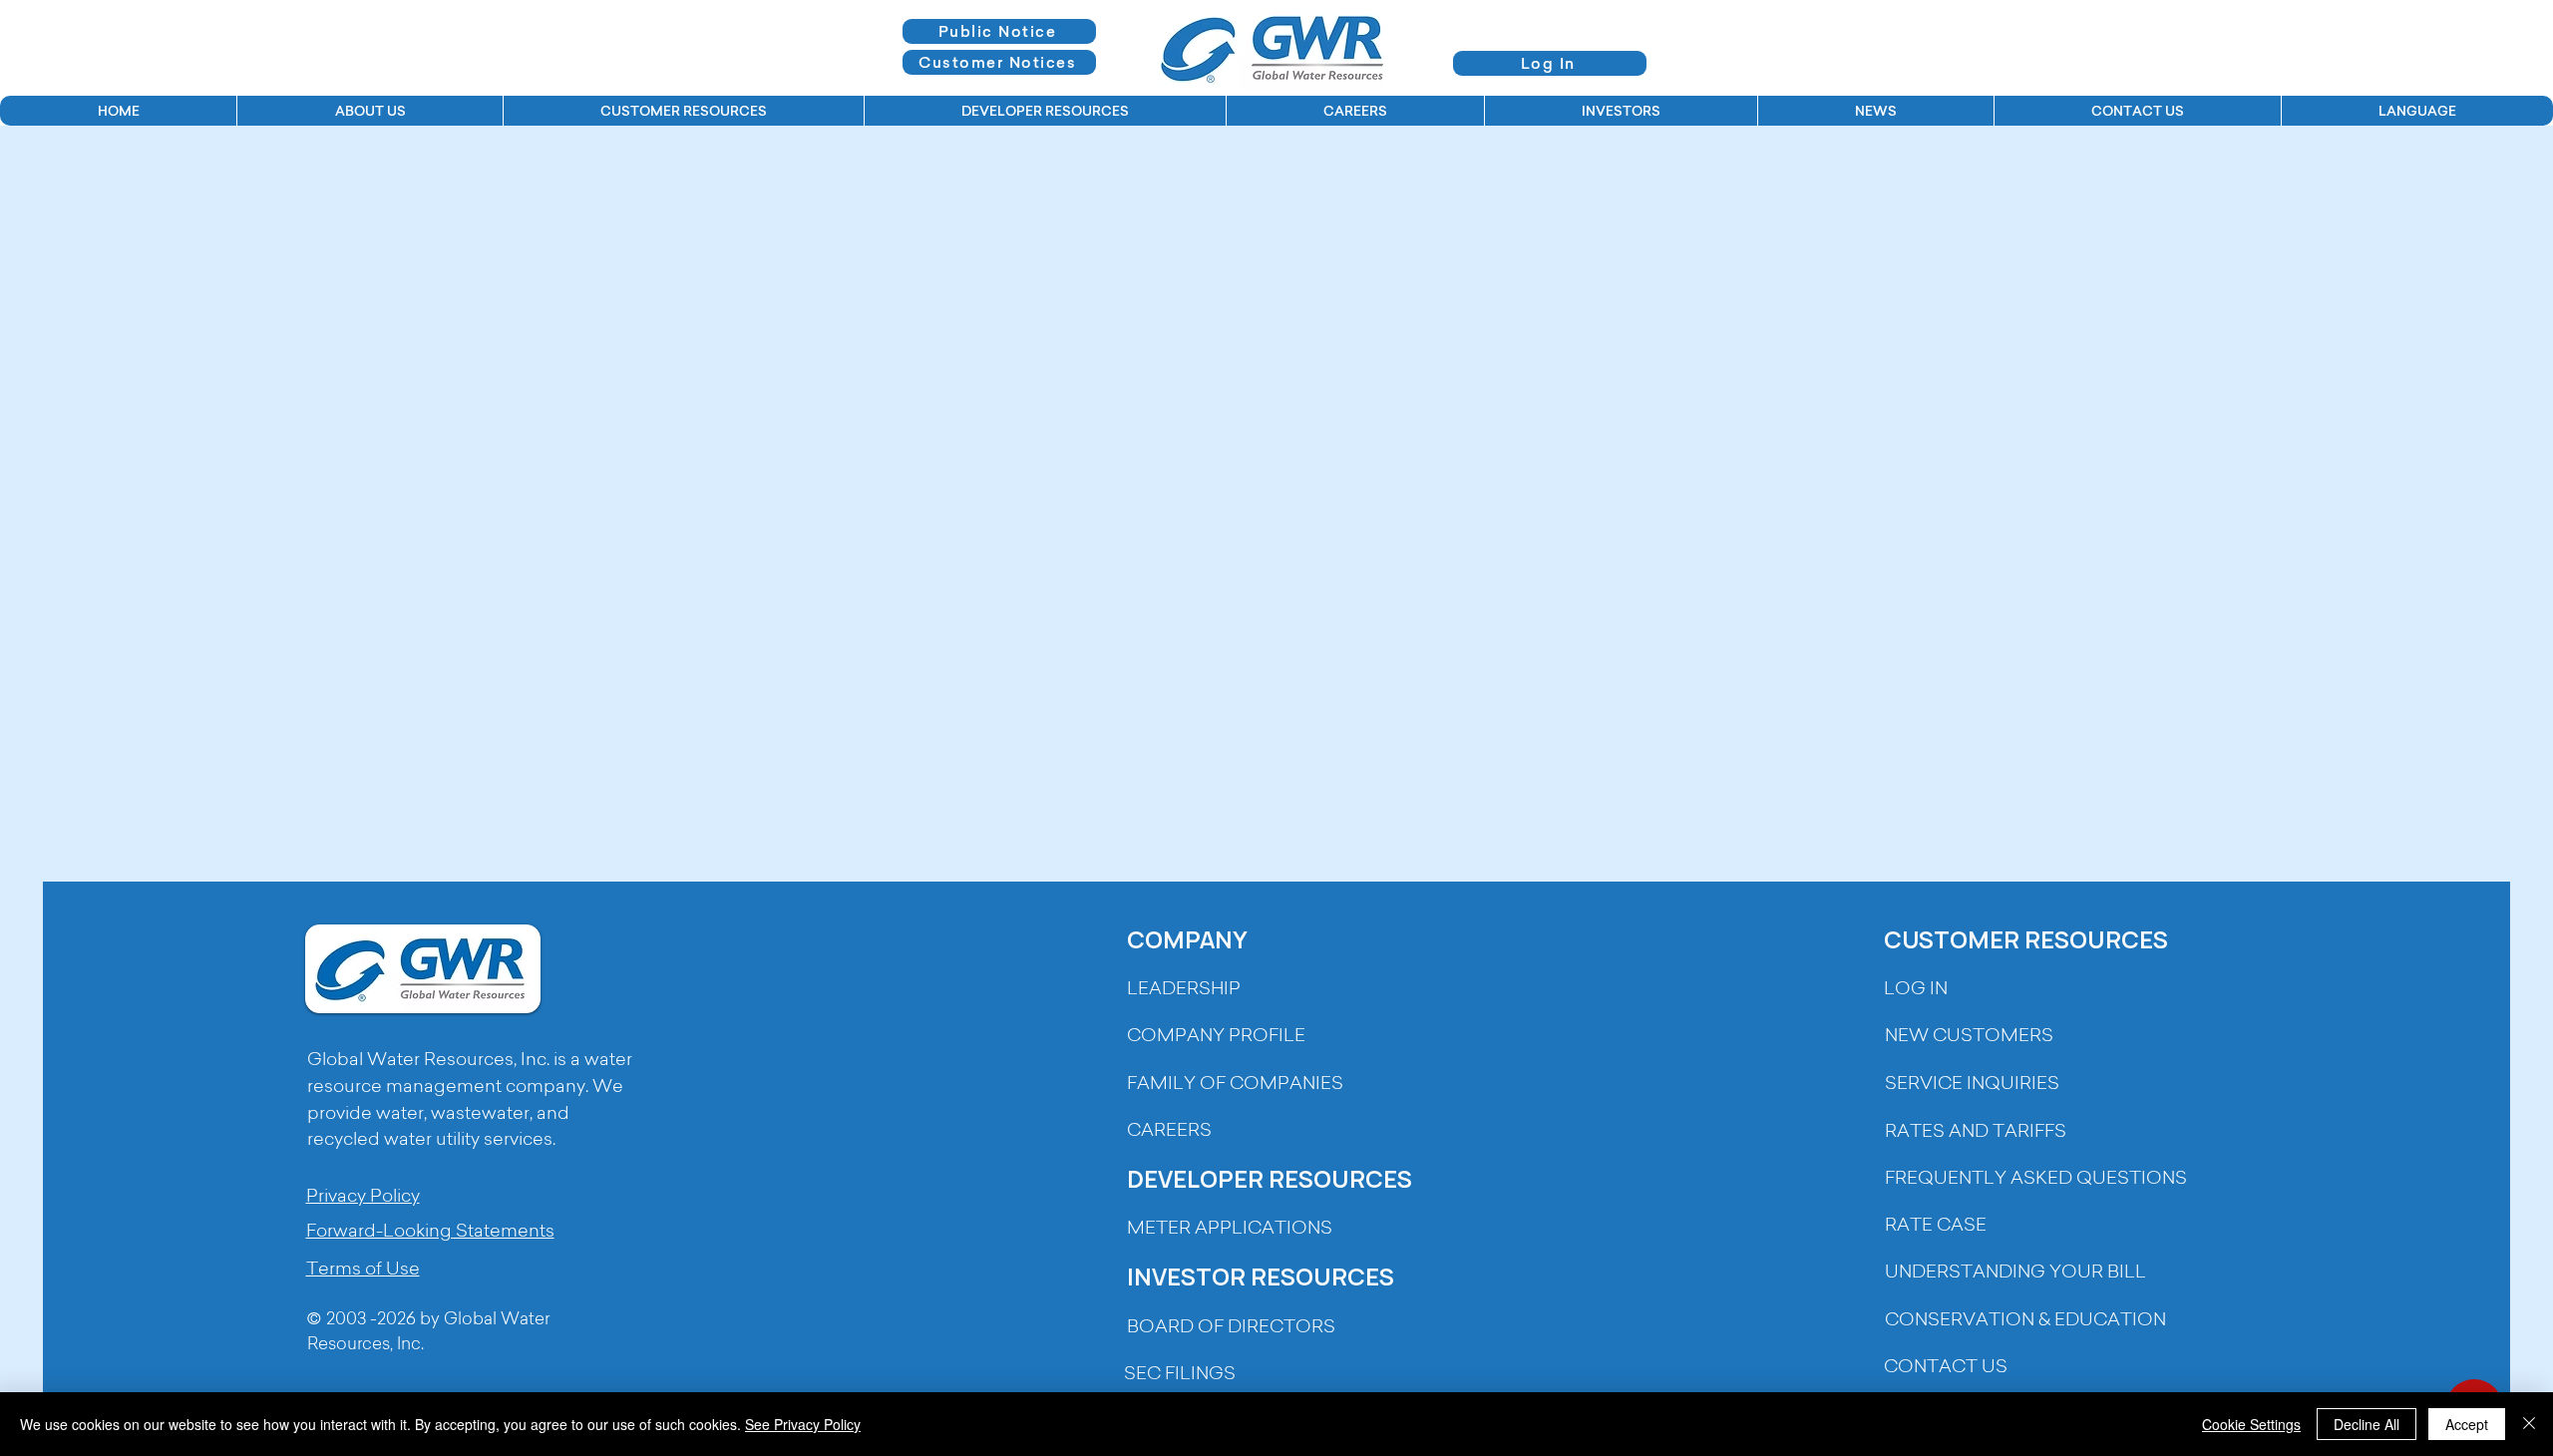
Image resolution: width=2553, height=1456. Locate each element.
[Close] (2529, 1424)
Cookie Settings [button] (2251, 1424)
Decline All (2367, 1424)
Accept (2467, 1424)
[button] (369, 111)
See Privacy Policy (803, 1424)
